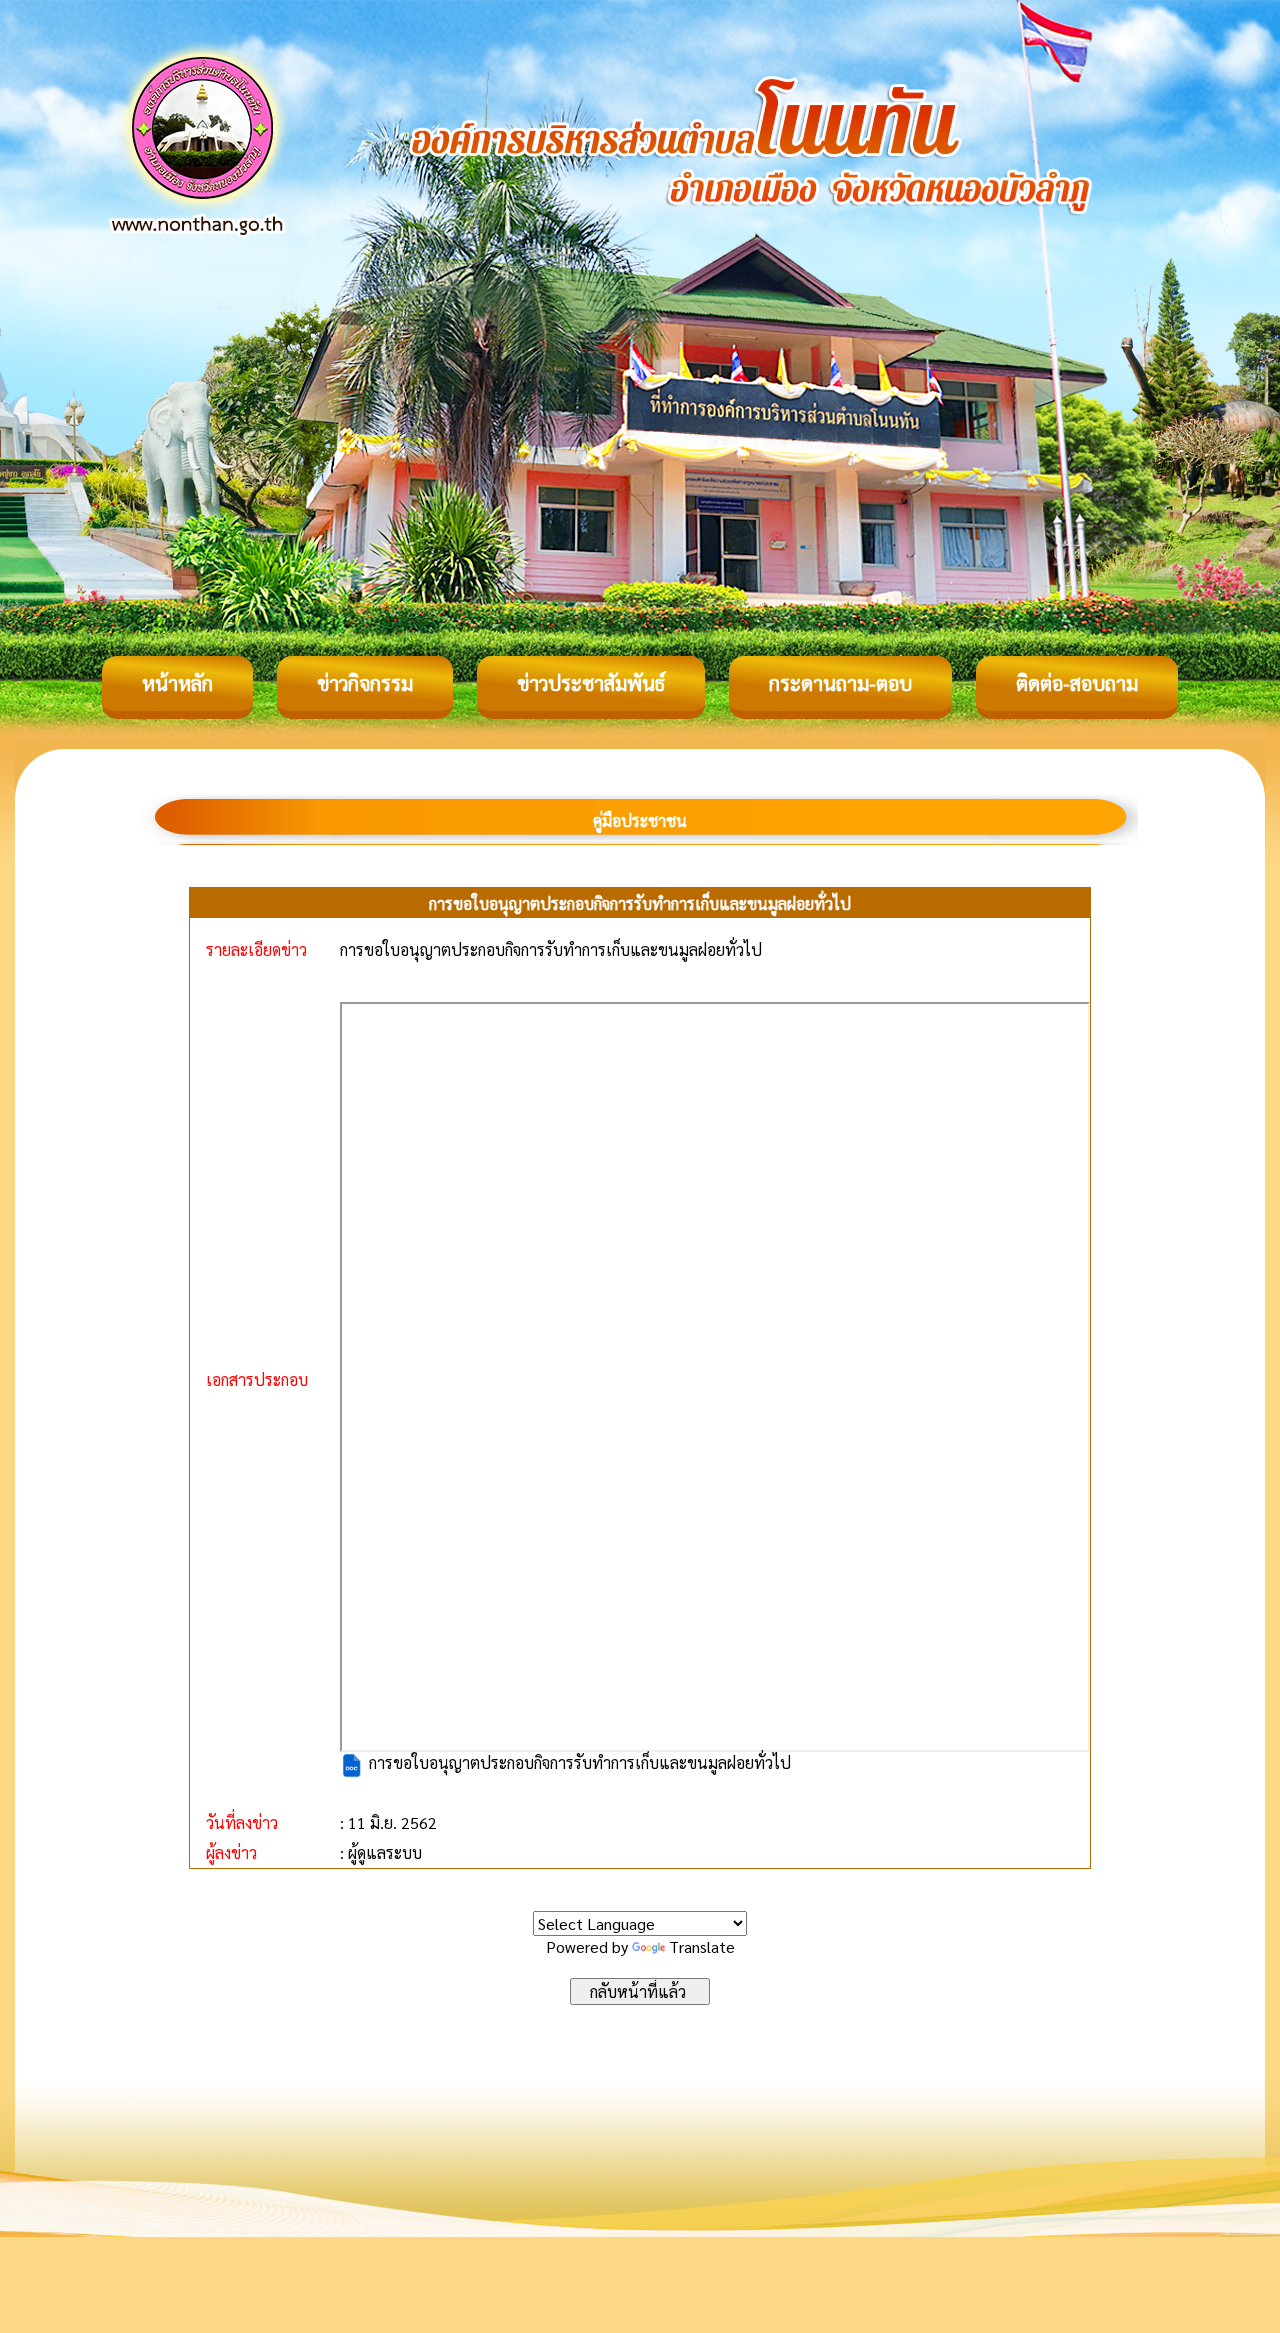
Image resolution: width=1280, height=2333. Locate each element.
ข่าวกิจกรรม (365, 683)
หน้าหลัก (177, 683)
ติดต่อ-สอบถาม (1077, 683)
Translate (702, 1946)
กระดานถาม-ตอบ (840, 683)
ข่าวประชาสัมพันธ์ (591, 683)
